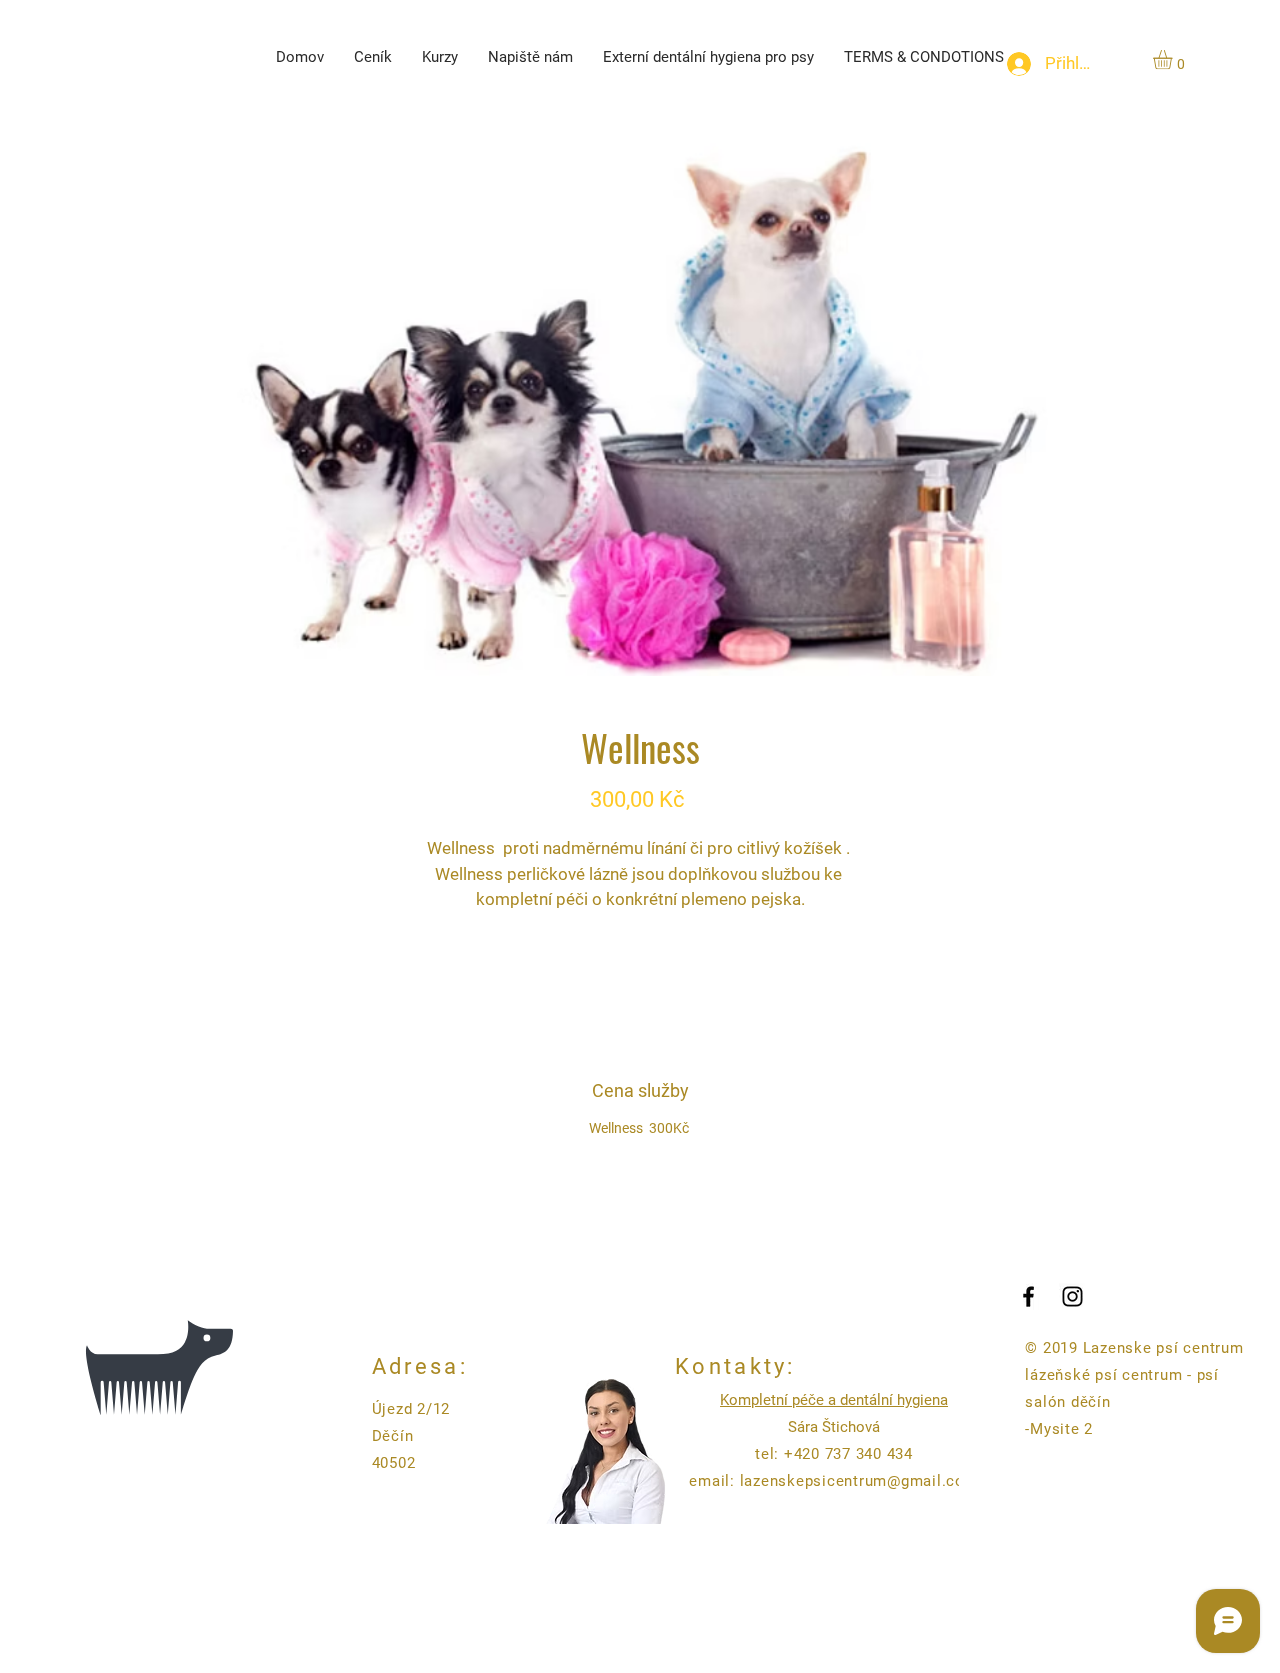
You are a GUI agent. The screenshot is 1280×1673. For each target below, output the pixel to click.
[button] (1174, 59)
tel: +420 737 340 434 (834, 1454)
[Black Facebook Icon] (1028, 1296)
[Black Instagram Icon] (1072, 1296)
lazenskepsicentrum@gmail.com (859, 1481)
